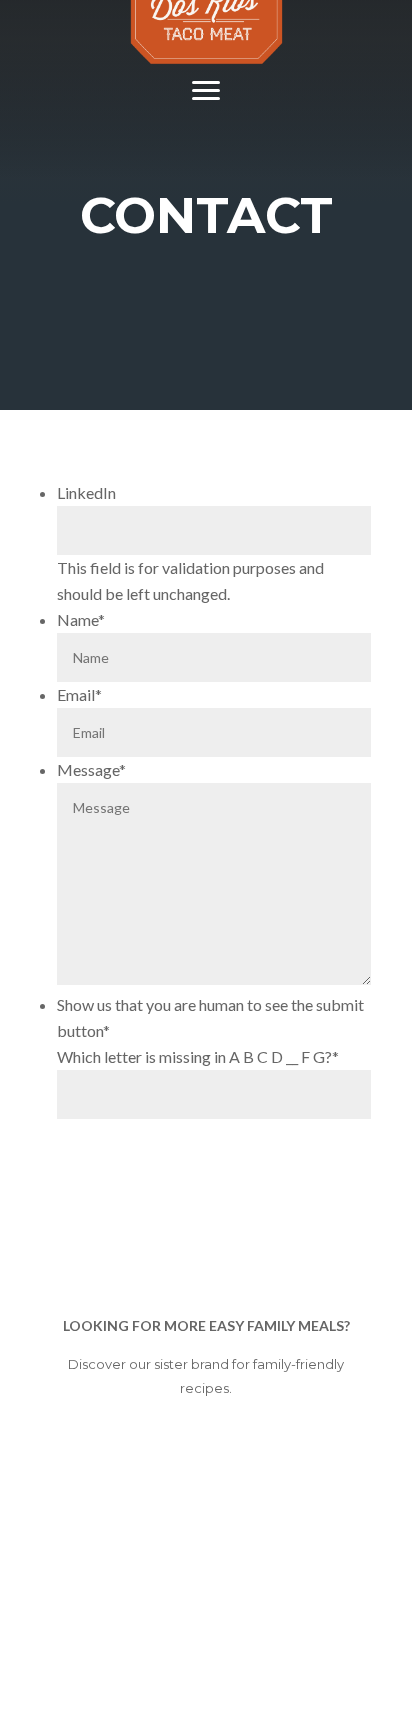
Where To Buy (205, 199)
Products (206, 145)
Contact (205, 253)
